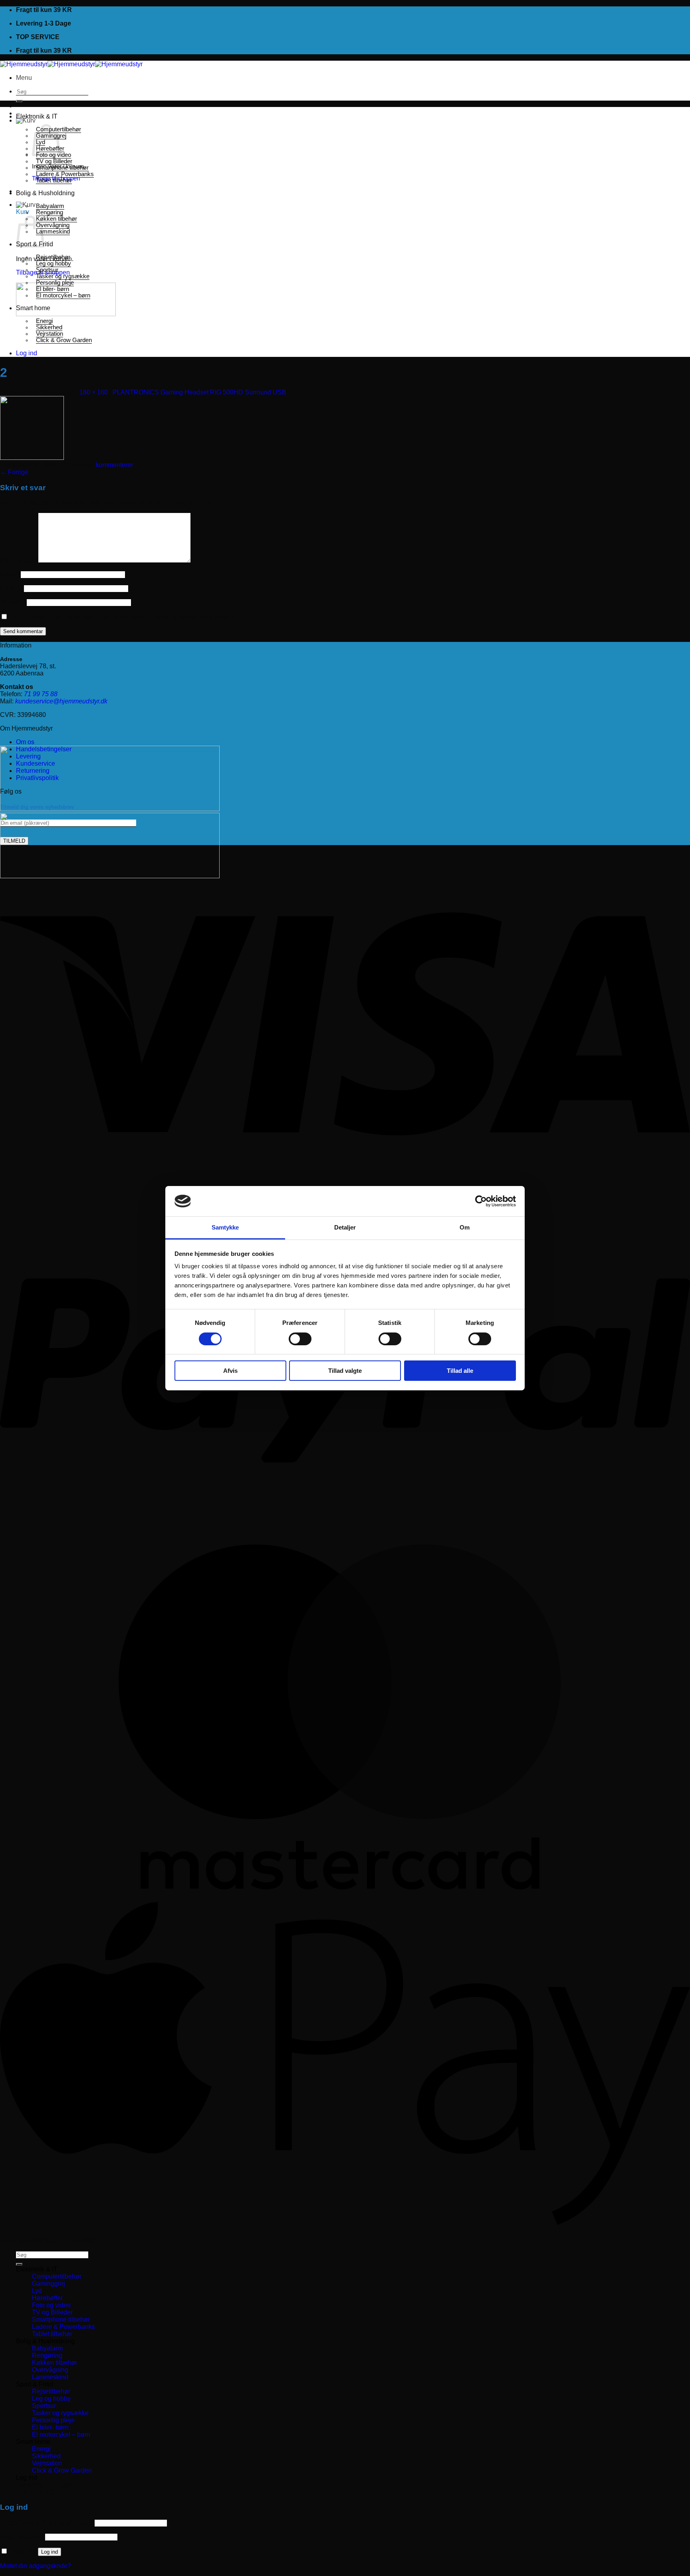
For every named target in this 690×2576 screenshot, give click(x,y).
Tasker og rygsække (63, 276)
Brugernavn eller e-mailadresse (47, 2523)
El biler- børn (53, 289)
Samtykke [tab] (225, 1227)
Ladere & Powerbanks (65, 174)
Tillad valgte (345, 1371)
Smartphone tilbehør (62, 168)
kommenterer (114, 465)
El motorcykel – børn (63, 295)
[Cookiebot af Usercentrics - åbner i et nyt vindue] (481, 1201)
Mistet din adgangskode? (36, 2566)
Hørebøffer (47, 2298)
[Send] (19, 101)
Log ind (50, 2552)
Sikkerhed (49, 327)
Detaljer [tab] (345, 1227)
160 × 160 (94, 392)
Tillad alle (460, 1371)
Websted (13, 602)
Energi (44, 321)
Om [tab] (465, 1227)
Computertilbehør (57, 2276)
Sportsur (47, 270)
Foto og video (51, 2305)
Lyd (37, 2291)
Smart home (33, 308)
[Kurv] (26, 120)
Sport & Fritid (35, 2384)
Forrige (14, 472)
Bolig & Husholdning (45, 193)
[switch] (300, 1339)
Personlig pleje (55, 283)
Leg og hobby (54, 263)
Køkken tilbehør (57, 219)
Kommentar (18, 561)
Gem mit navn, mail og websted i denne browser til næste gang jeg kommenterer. (123, 617)
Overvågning (53, 225)
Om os (25, 742)
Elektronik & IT (37, 116)
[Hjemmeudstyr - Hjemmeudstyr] (71, 64)
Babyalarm (50, 206)
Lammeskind (53, 232)
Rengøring (50, 212)
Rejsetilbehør (53, 257)
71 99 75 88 (41, 694)
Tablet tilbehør (54, 180)
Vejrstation (50, 334)
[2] (32, 458)
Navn (10, 574)
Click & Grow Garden (64, 340)
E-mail (11, 588)
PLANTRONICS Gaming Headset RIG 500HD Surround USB (199, 392)
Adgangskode (22, 2537)
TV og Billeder (54, 161)
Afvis (230, 1371)
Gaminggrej (49, 2284)
